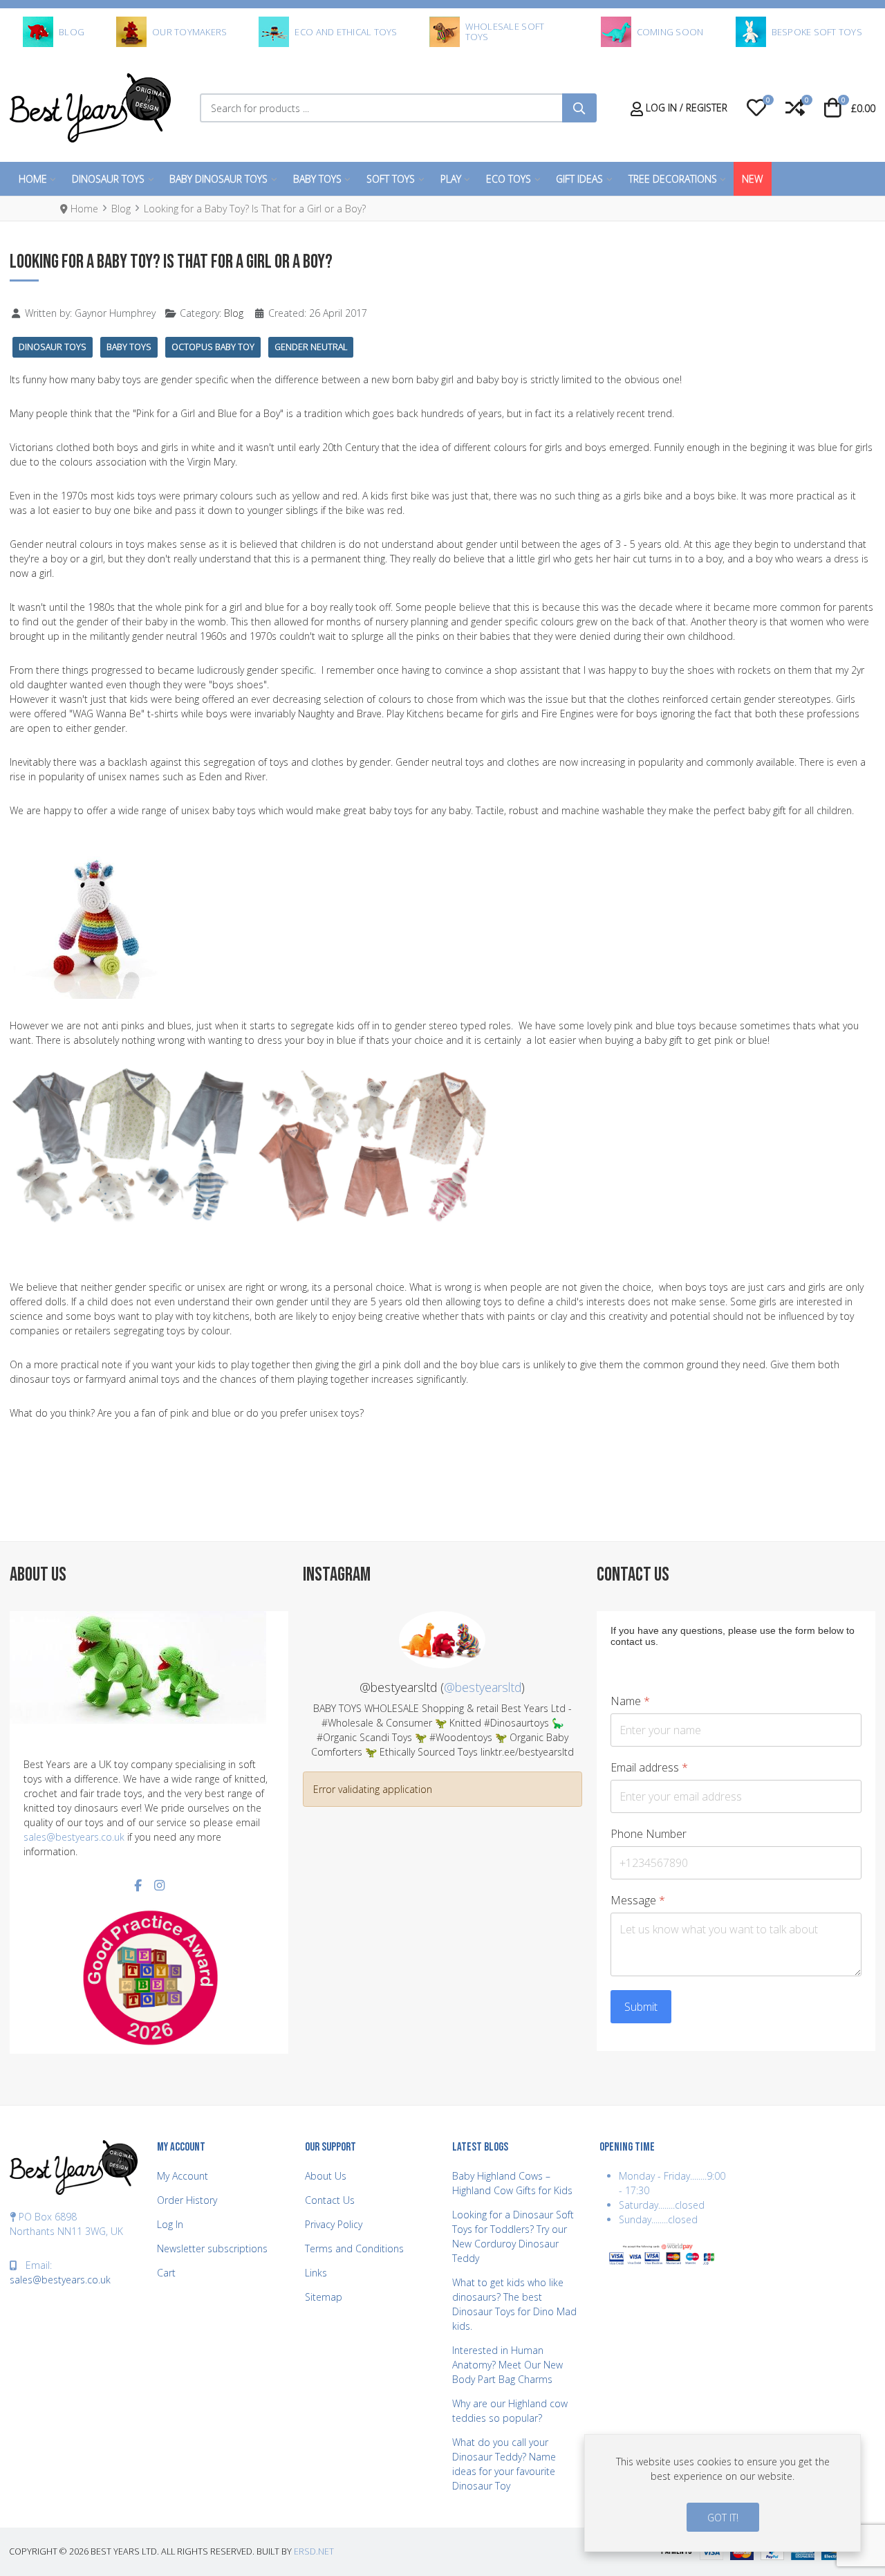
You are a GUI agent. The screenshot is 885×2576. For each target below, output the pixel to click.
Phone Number (649, 1834)
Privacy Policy (334, 2224)
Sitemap (324, 2297)
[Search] (579, 108)
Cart (166, 2273)
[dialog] (723, 2493)
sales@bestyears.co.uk (74, 1837)
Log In (170, 2224)
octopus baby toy (213, 347)
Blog (234, 313)
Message (638, 1901)
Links (316, 2273)
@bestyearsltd (483, 1687)
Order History (187, 2200)
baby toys (129, 347)
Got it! (723, 2518)
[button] (756, 108)
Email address (649, 1768)
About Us (326, 2176)
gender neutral (311, 347)
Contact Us (330, 2200)
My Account (183, 2176)
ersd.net (314, 2551)
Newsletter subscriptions (212, 2248)
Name (630, 1701)
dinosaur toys (53, 347)
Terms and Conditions (354, 2248)
